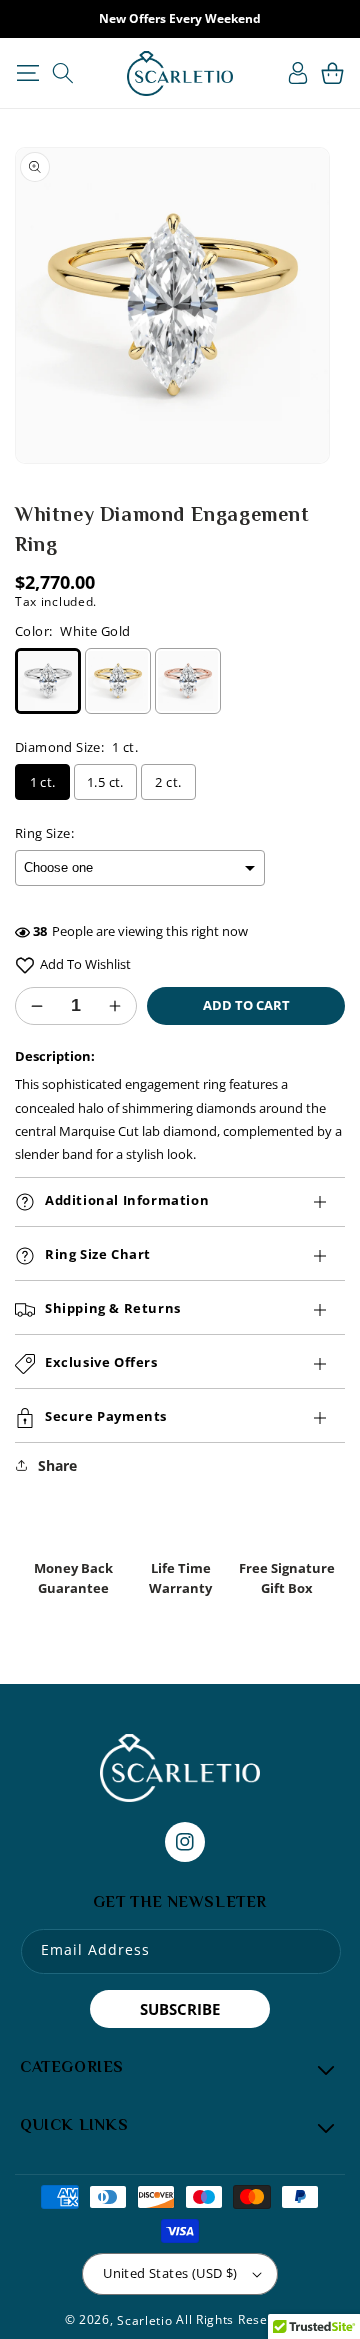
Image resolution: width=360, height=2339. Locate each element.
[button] (27, 73)
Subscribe (180, 2009)
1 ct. (43, 782)
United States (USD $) (170, 2273)
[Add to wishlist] (25, 964)
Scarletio (144, 2320)
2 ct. (168, 782)
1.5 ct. (105, 782)
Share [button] (57, 1465)
